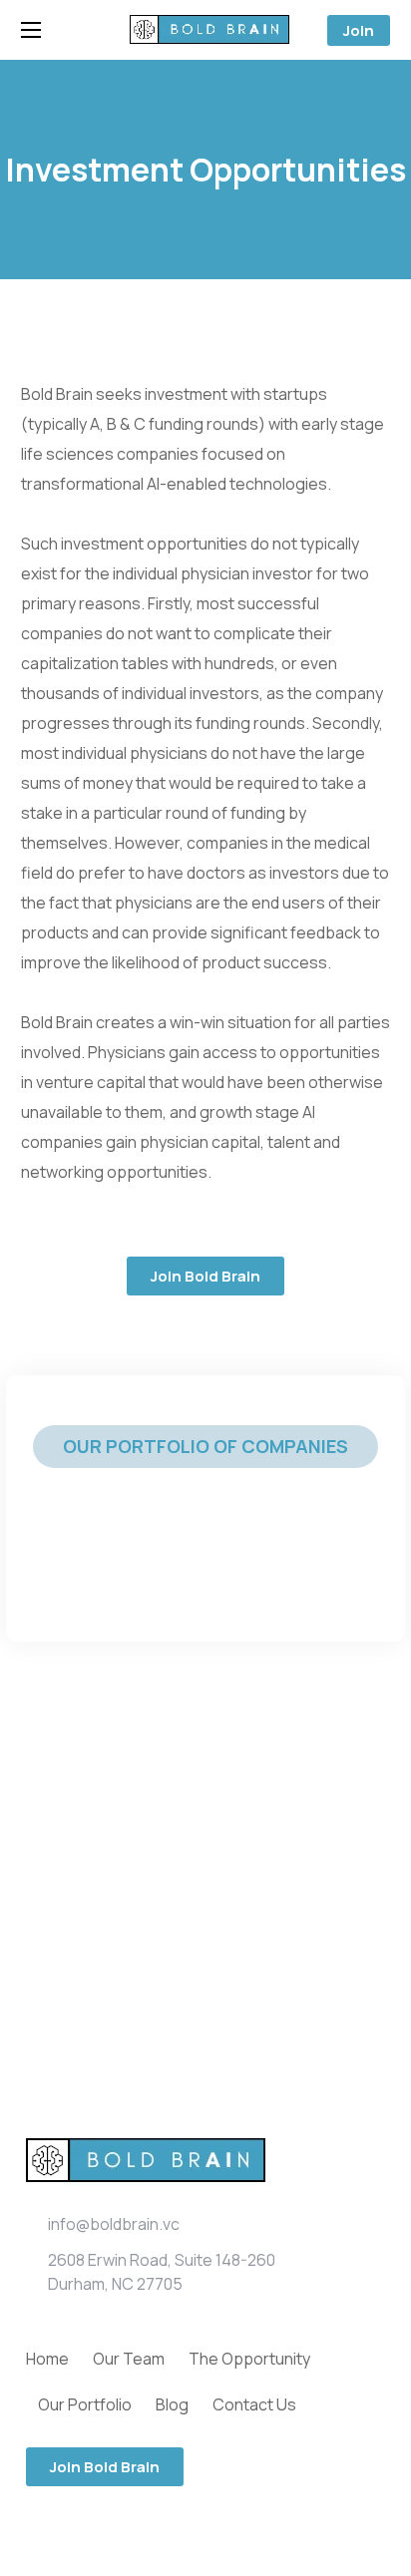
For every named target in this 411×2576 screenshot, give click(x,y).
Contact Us (254, 2404)
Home (47, 2359)
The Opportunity (249, 2359)
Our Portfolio (85, 2404)
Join (359, 30)
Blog (172, 2404)
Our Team (129, 2359)
